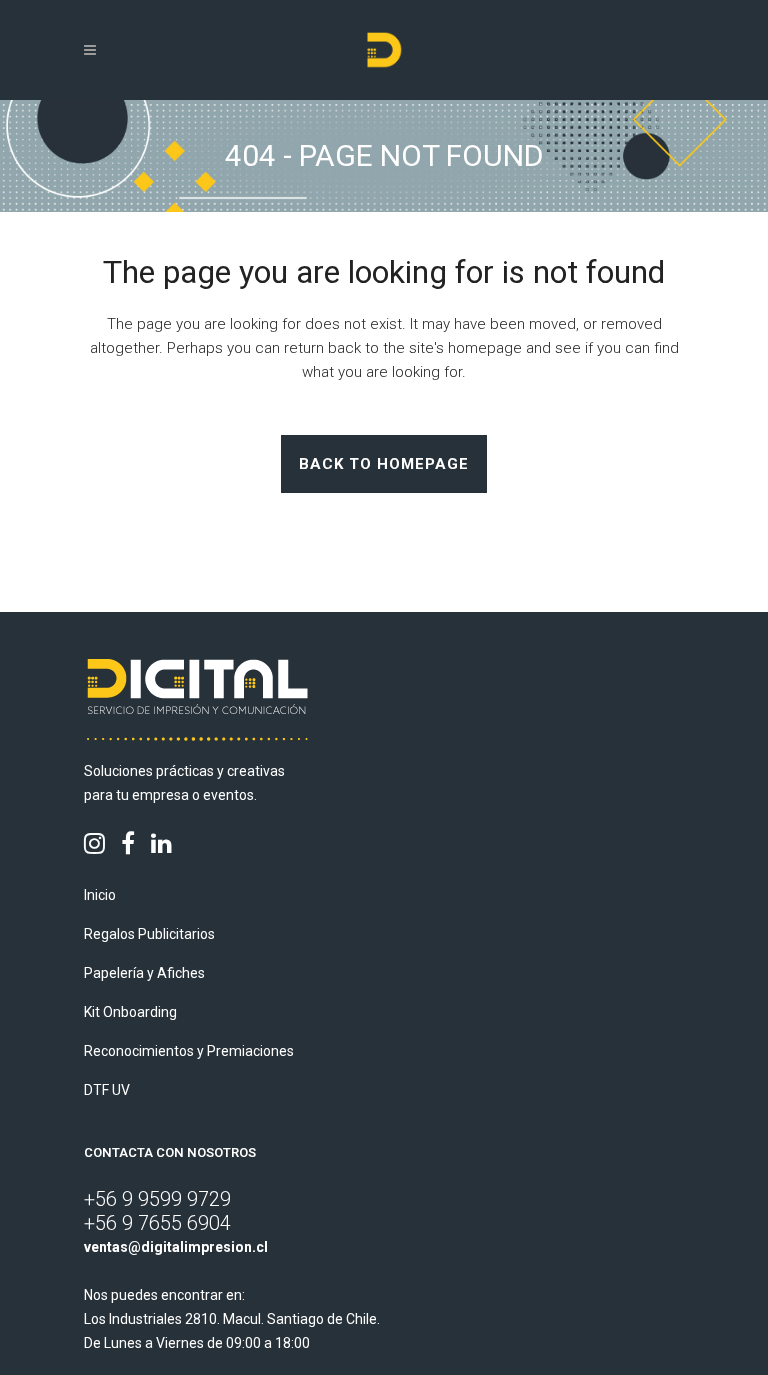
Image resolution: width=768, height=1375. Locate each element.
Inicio (100, 895)
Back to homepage (384, 464)
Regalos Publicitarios (149, 934)
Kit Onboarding (130, 1012)
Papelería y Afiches (144, 973)
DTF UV (107, 1090)
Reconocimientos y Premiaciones (189, 1051)
